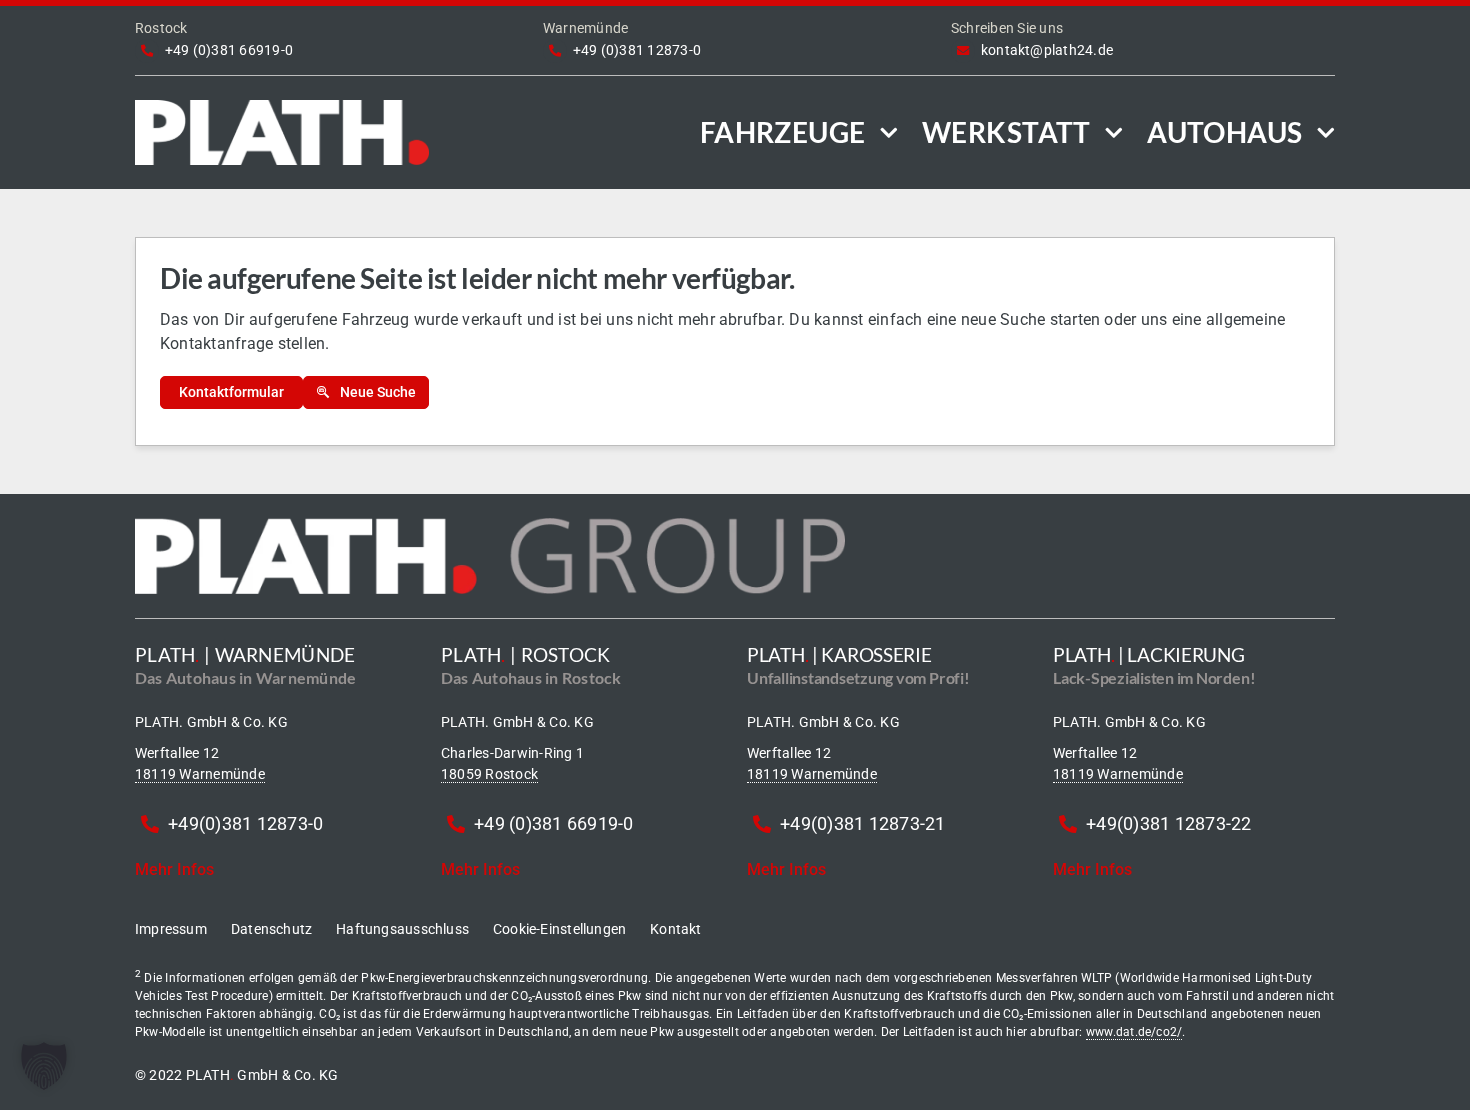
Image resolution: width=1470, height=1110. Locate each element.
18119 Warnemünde (200, 774)
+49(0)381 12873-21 (862, 823)
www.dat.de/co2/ (1134, 1032)
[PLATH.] (282, 107)
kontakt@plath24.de (1047, 50)
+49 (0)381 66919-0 (229, 50)
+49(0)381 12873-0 (245, 823)
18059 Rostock (489, 774)
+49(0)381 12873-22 (1168, 823)
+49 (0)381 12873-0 (637, 50)
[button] (44, 1066)
